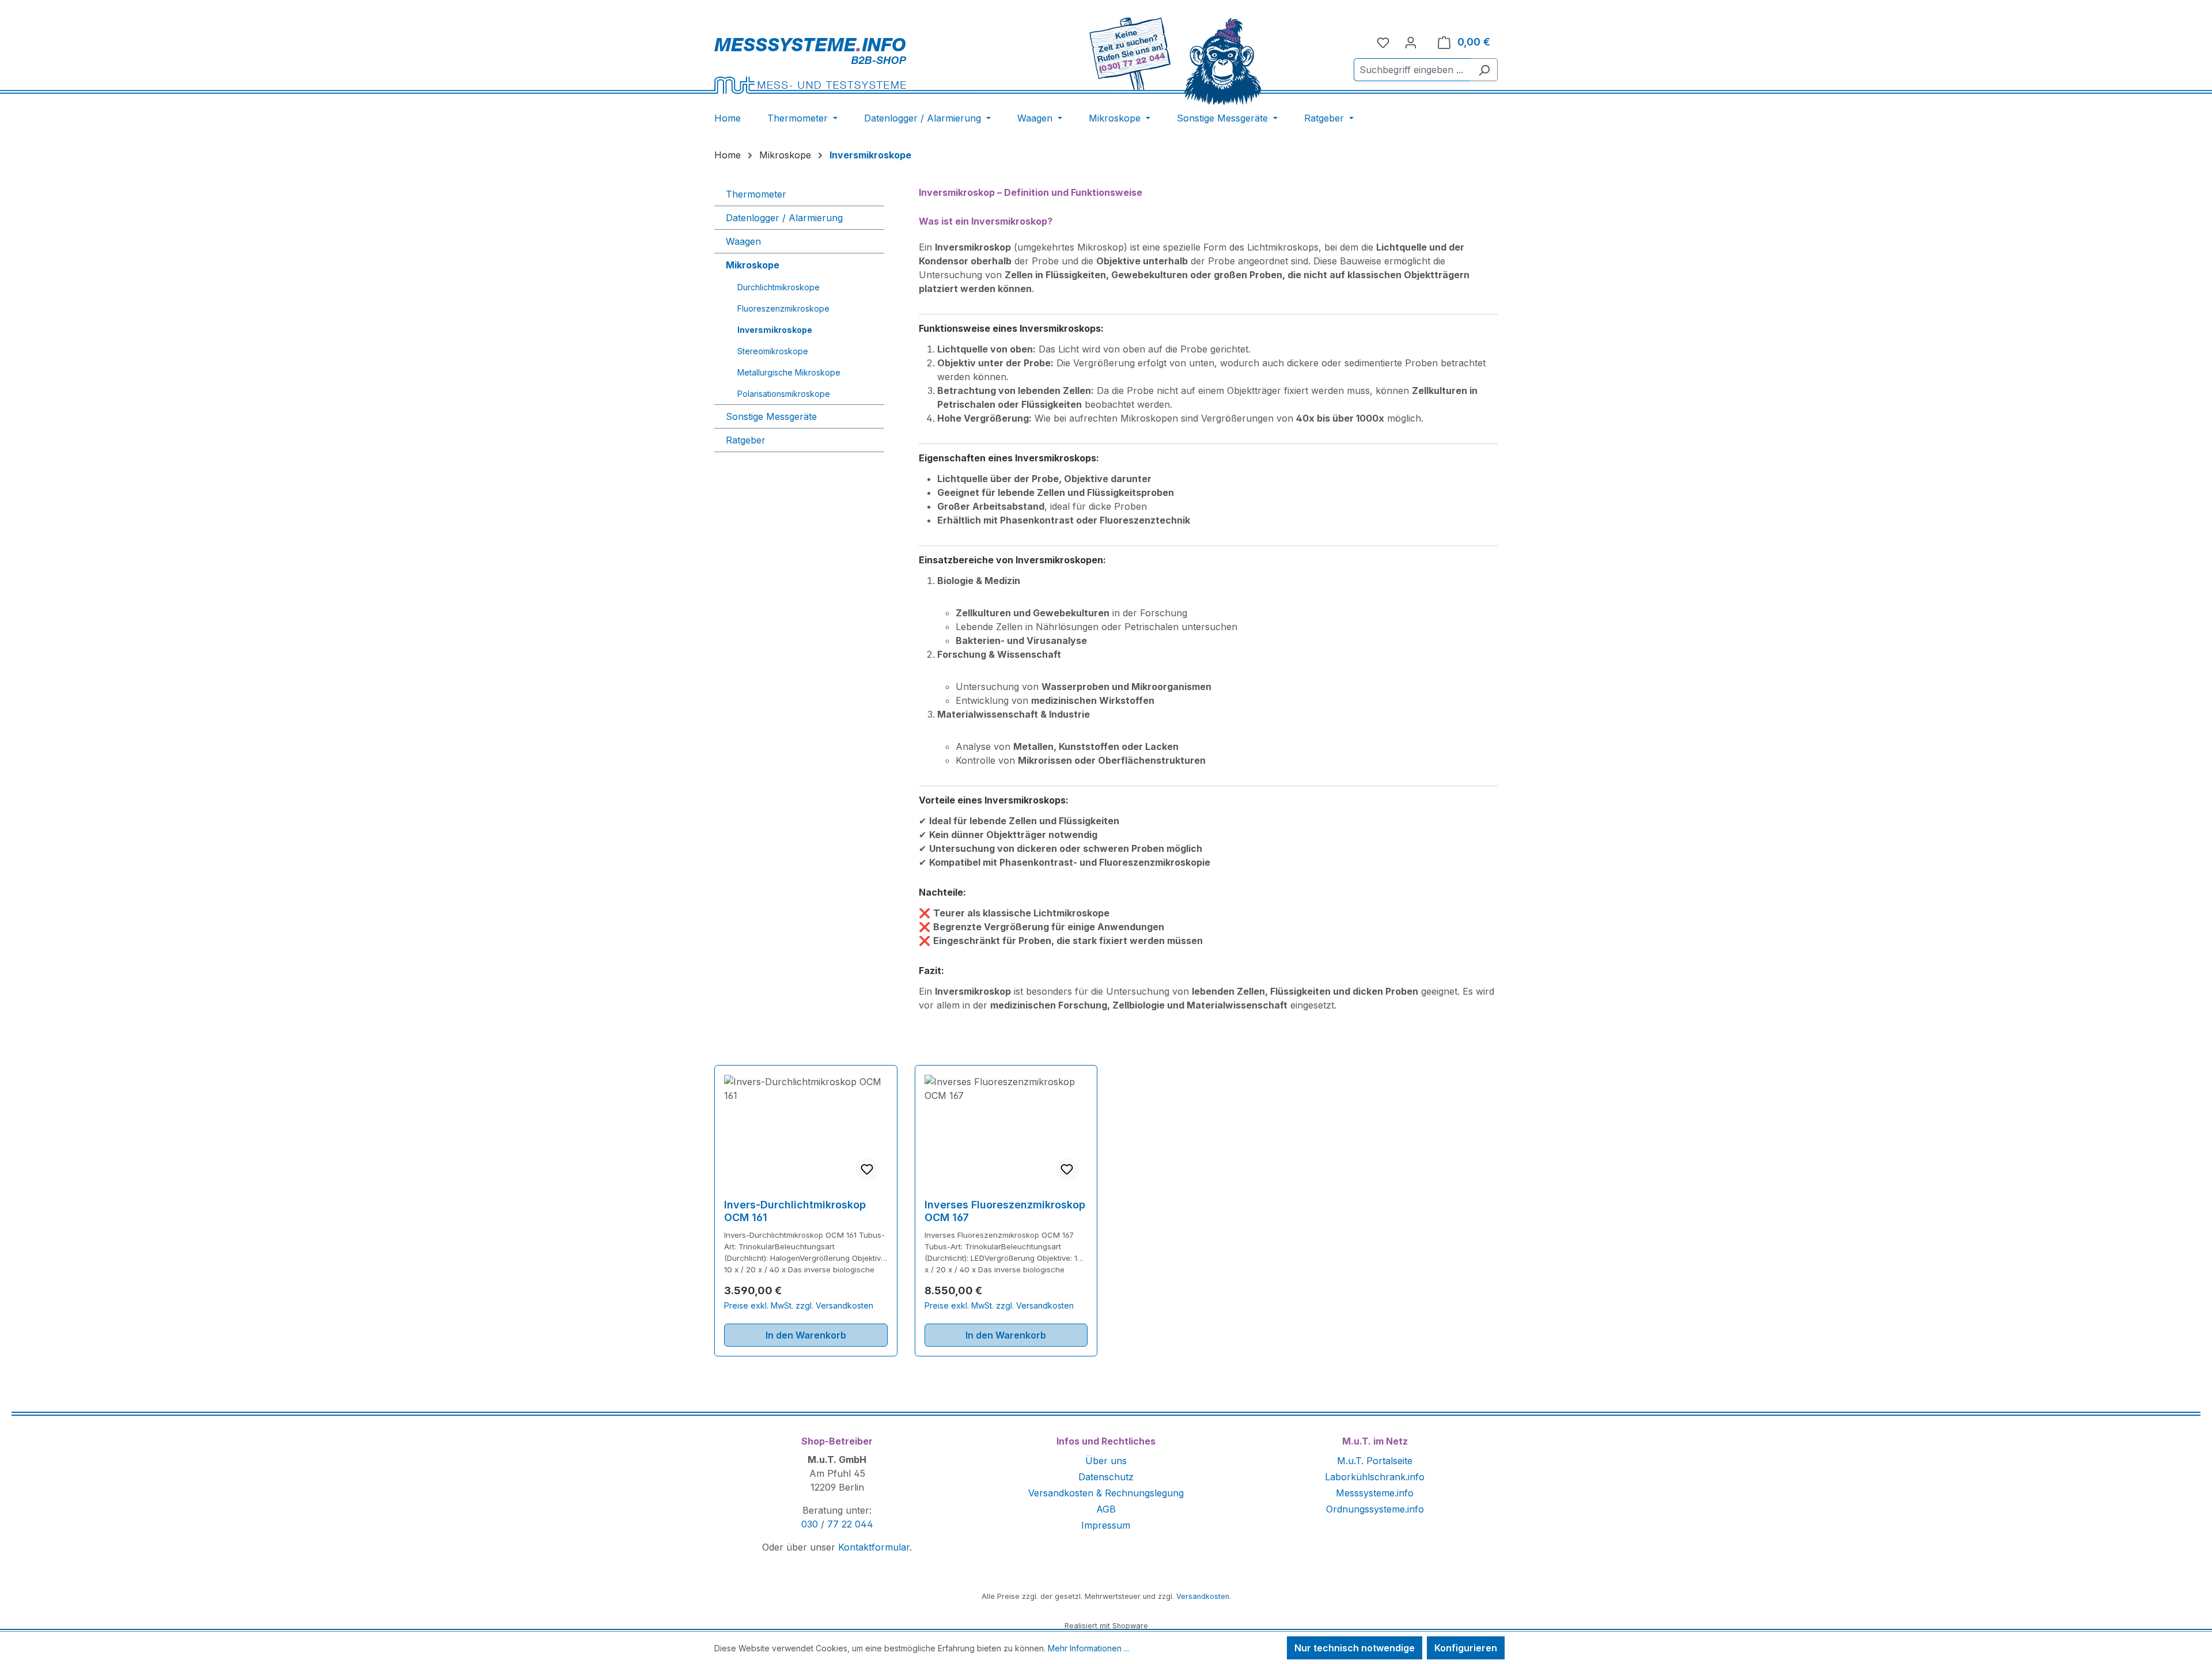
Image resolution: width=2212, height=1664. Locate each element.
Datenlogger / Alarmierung (784, 218)
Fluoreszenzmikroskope (783, 308)
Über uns (1106, 1461)
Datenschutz (1106, 1477)
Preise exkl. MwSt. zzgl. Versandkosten (799, 1305)
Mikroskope (753, 265)
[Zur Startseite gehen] (848, 65)
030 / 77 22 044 (837, 1524)
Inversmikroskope (775, 330)
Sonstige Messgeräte (771, 416)
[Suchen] (1484, 70)
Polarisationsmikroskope (784, 394)
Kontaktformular (874, 1547)
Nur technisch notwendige (1355, 1648)
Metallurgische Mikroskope (789, 372)
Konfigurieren (1466, 1648)
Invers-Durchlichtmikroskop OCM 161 (795, 1211)
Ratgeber (746, 440)
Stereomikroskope (773, 351)
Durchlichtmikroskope (779, 287)
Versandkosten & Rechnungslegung (1106, 1493)
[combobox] (1412, 70)
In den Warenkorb (806, 1335)
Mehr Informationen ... (1088, 1648)
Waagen (743, 241)
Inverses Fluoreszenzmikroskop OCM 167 (1005, 1211)
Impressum (1106, 1525)
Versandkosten (1203, 1596)
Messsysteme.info (1375, 1493)
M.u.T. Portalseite (1375, 1461)
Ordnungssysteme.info (1375, 1509)
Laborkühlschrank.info (1375, 1477)
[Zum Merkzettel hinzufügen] (867, 1169)
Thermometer (756, 194)
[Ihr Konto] (1411, 42)
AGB (1106, 1509)
